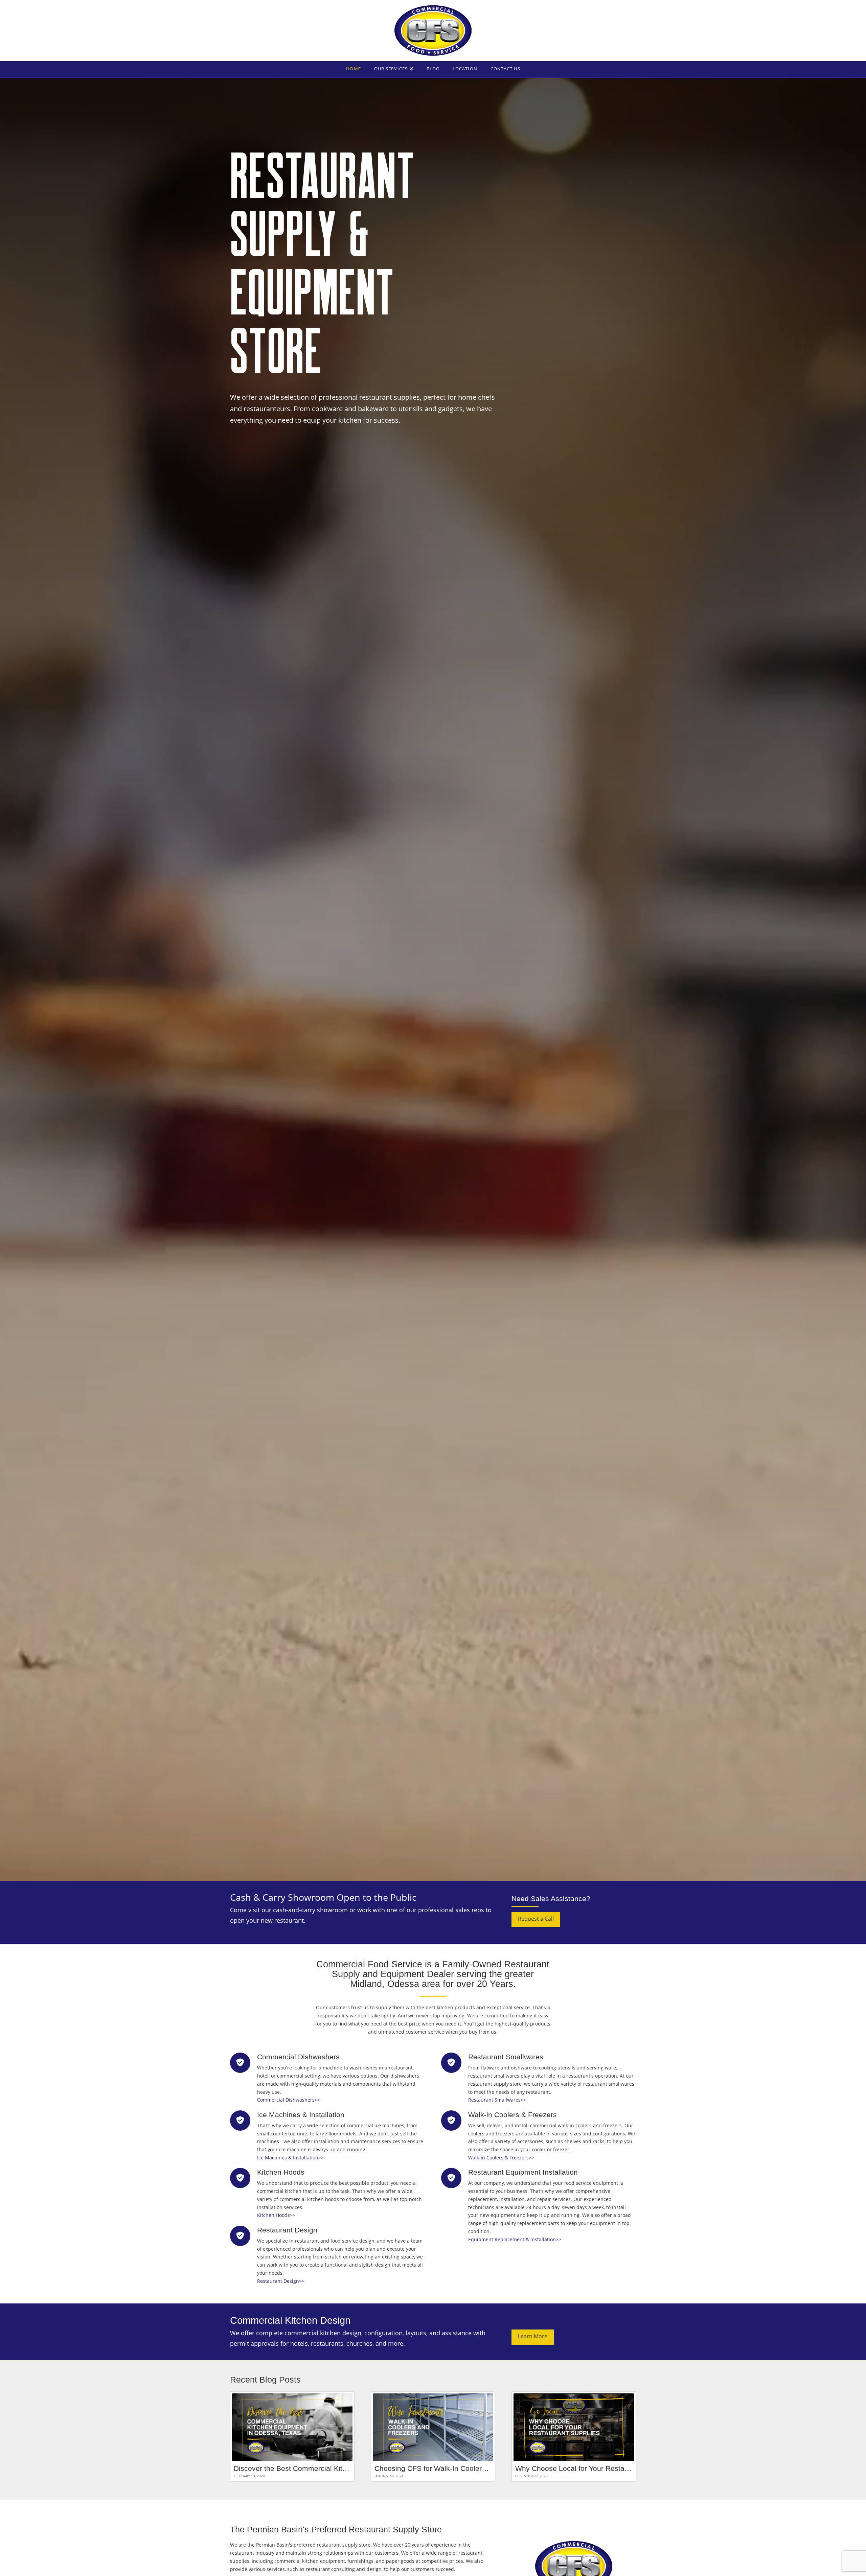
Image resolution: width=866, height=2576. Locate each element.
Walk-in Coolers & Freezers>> (501, 2158)
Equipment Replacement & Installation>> (515, 2239)
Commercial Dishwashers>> (289, 2100)
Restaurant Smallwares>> (497, 2100)
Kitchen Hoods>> (276, 2215)
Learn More (533, 2336)
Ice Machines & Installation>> (290, 2158)
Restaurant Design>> (281, 2281)
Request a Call (536, 1919)
